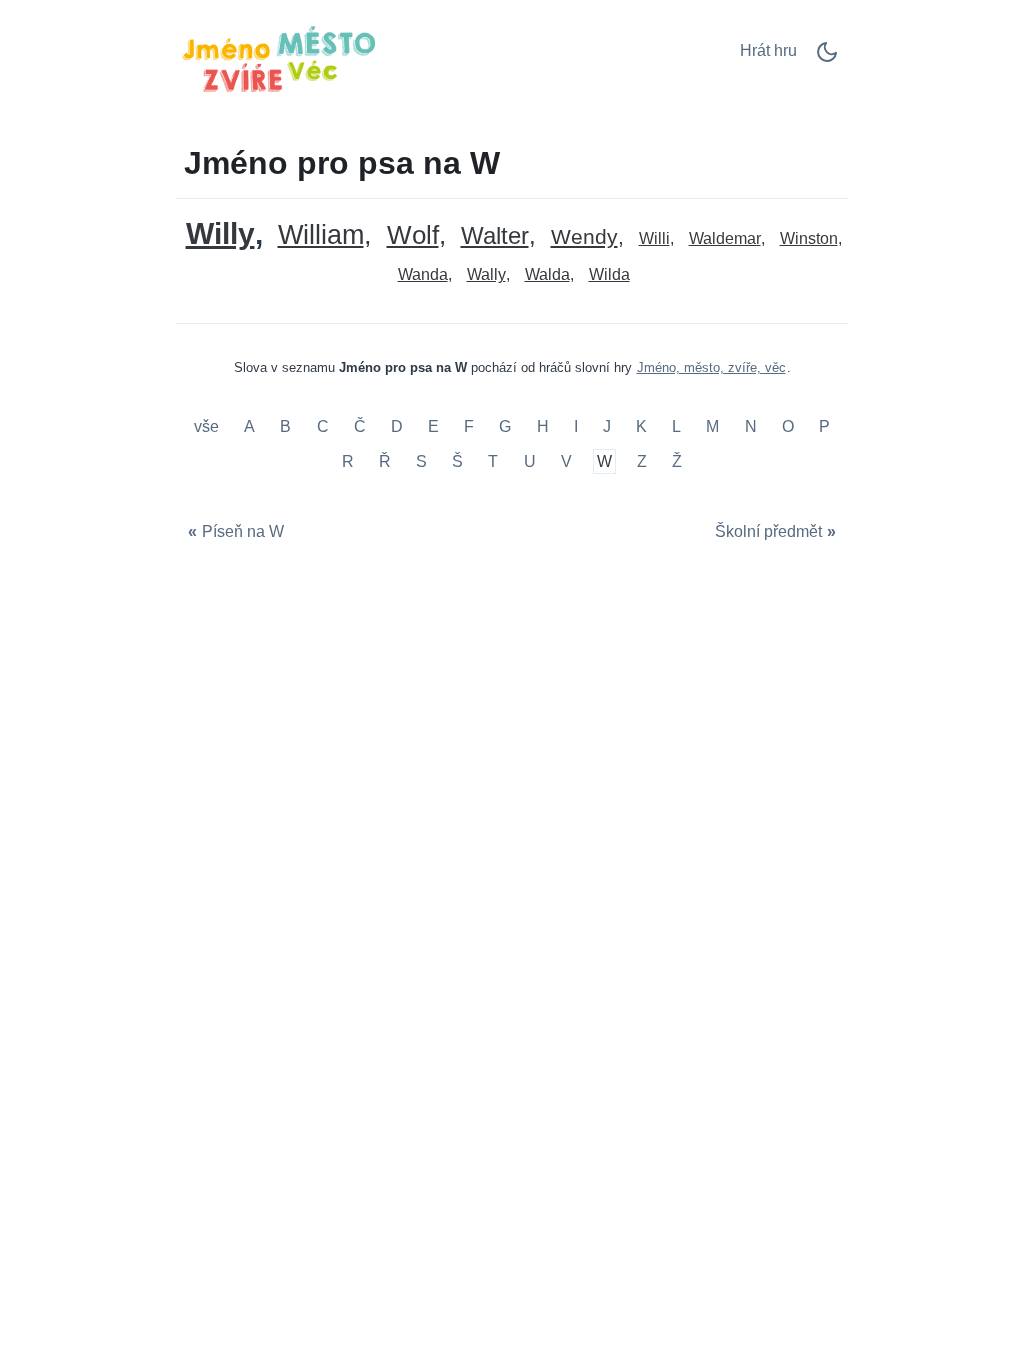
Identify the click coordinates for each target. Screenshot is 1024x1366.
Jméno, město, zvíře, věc (711, 367)
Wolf (413, 235)
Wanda (423, 274)
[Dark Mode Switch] (827, 58)
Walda (547, 274)
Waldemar (725, 238)
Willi (654, 238)
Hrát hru (768, 50)
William (321, 235)
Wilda (609, 274)
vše (208, 426)
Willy (220, 233)
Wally (486, 274)
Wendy (584, 237)
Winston (809, 238)
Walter (495, 236)
